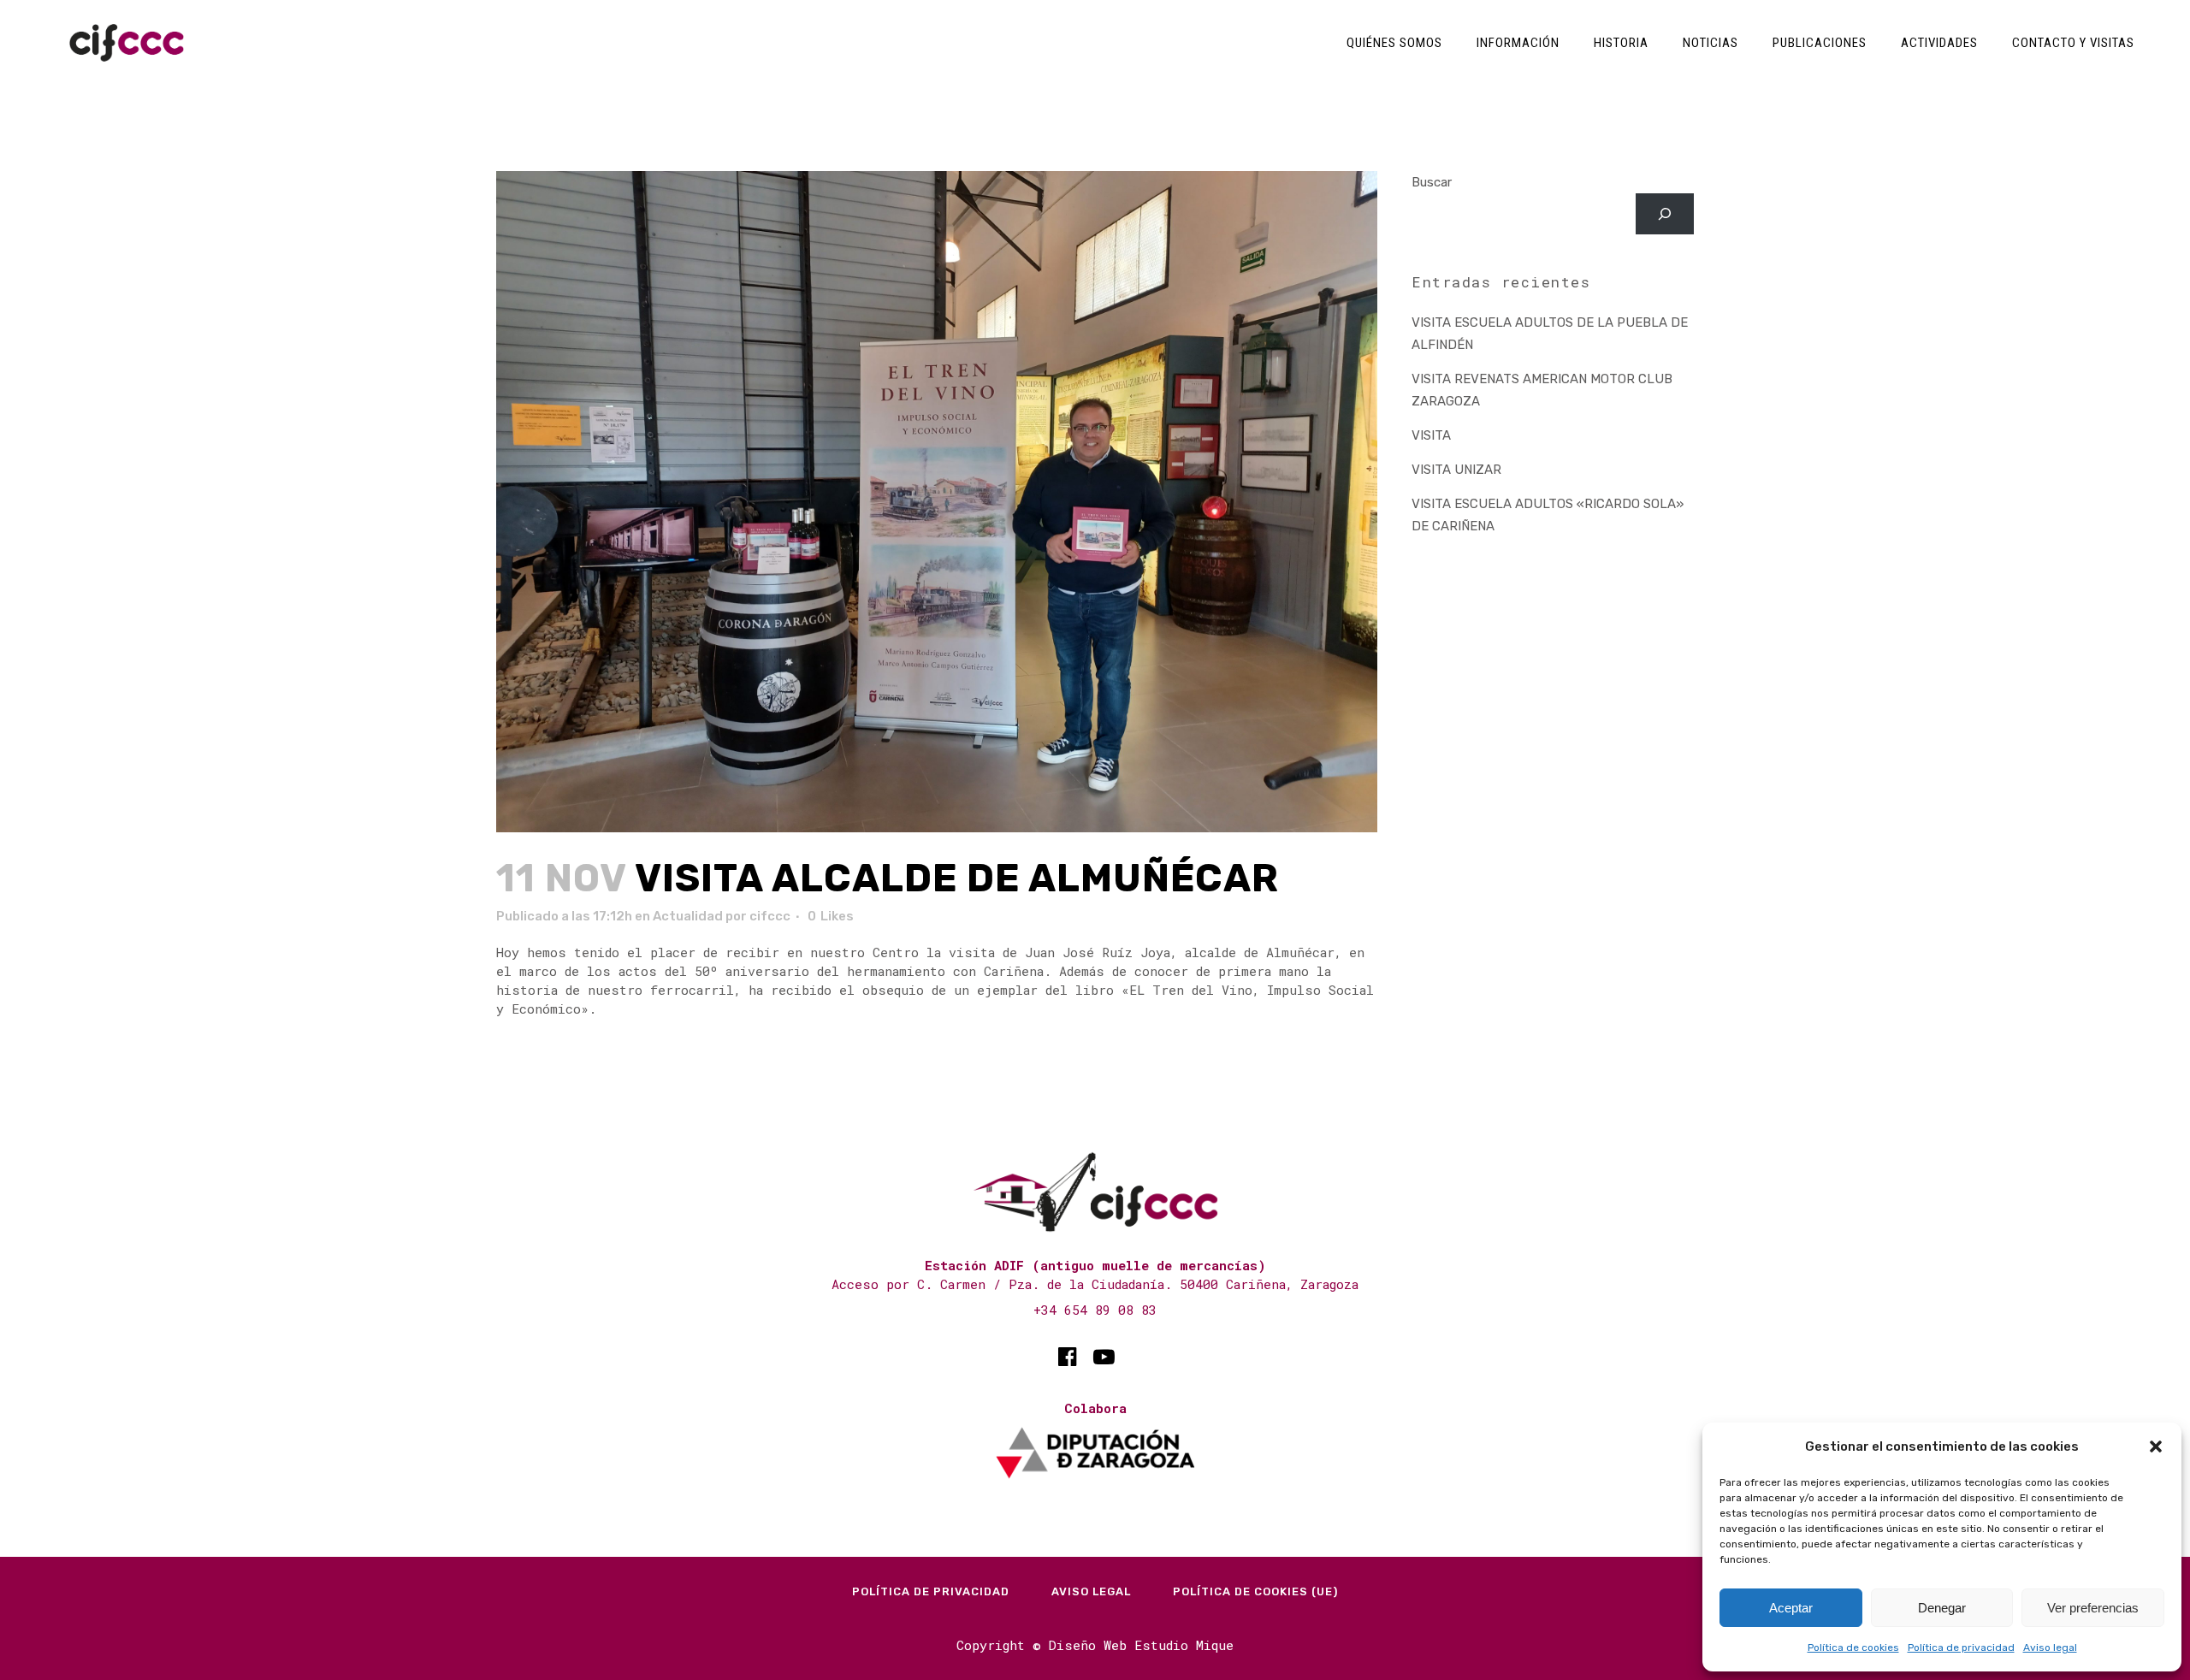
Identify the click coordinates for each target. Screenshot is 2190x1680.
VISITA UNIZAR (1456, 470)
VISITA (1431, 435)
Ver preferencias (2093, 1608)
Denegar (1942, 1608)
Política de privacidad (1961, 1647)
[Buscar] (1665, 214)
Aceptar (1791, 1608)
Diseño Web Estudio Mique (1141, 1645)
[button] (2156, 1446)
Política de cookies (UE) (1255, 1591)
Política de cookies (1853, 1647)
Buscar (1432, 182)
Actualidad (688, 916)
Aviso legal (2050, 1647)
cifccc (770, 916)
